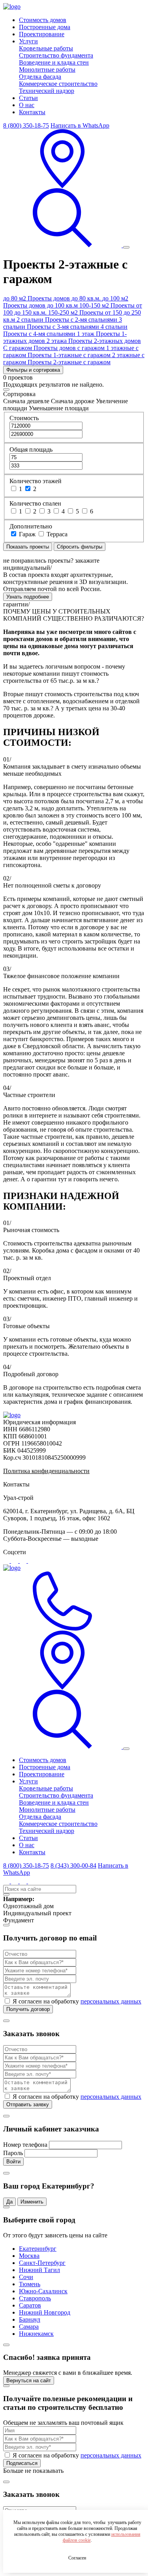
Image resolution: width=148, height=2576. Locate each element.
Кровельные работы (46, 48)
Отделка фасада (40, 77)
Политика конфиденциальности (46, 1471)
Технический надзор (47, 91)
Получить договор (28, 2009)
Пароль (13, 2153)
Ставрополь (35, 2298)
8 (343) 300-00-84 (73, 1865)
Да (9, 2202)
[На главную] (12, 1415)
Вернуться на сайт (29, 2380)
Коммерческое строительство (58, 84)
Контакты (32, 112)
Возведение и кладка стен (54, 62)
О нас (27, 105)
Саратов (30, 2305)
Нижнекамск (36, 2334)
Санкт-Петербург (42, 2263)
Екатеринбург (38, 2249)
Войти (13, 2162)
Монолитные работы (47, 69)
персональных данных (111, 2001)
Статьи (28, 98)
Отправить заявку (28, 2104)
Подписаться (22, 2463)
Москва (29, 2256)
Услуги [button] (28, 41)
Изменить (32, 2202)
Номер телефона (25, 2145)
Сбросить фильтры (80, 547)
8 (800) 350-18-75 (26, 125)
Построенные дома (45, 27)
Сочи (26, 2277)
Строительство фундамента (56, 55)
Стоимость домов (43, 20)
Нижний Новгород (45, 2312)
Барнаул (30, 2319)
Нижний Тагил (39, 2270)
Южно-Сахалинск (43, 2291)
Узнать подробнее (28, 597)
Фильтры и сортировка (33, 370)
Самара (29, 2327)
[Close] (6, 389)
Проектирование (42, 34)
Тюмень (30, 2284)
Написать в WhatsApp (80, 125)
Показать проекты (28, 547)
